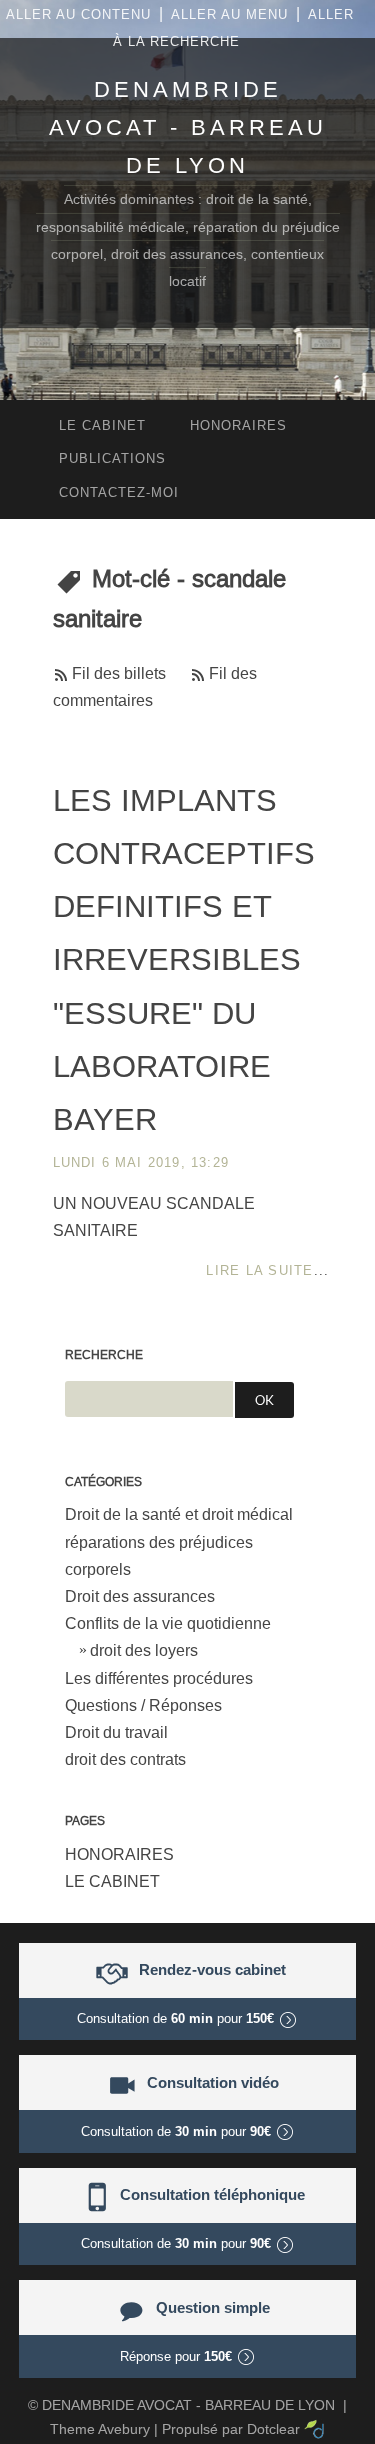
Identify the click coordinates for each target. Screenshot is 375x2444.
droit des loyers (144, 1650)
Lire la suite (259, 1270)
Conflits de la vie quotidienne (168, 1623)
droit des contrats (125, 1759)
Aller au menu (229, 14)
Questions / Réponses (143, 1705)
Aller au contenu (78, 14)
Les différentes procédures (159, 1678)
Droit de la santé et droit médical (179, 1514)
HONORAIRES (119, 1854)
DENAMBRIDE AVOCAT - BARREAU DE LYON (188, 127)
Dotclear (273, 2429)
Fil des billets (119, 673)
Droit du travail (116, 1732)
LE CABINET (112, 1881)
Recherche (104, 1355)
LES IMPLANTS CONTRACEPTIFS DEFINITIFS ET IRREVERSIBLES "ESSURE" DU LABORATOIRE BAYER (184, 960)
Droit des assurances (140, 1596)
